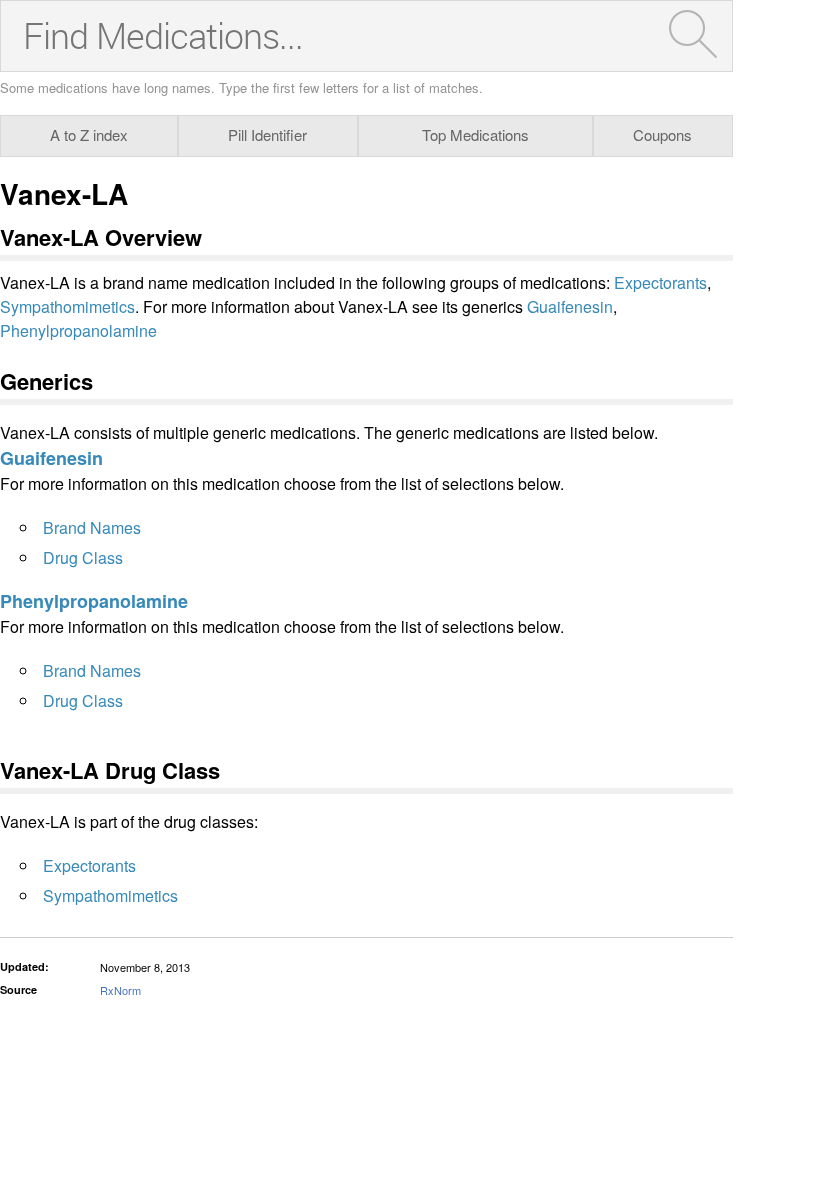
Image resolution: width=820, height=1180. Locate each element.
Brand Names (92, 527)
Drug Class (83, 557)
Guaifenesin (570, 306)
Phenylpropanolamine (78, 330)
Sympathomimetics (67, 306)
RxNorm (120, 990)
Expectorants (660, 282)
